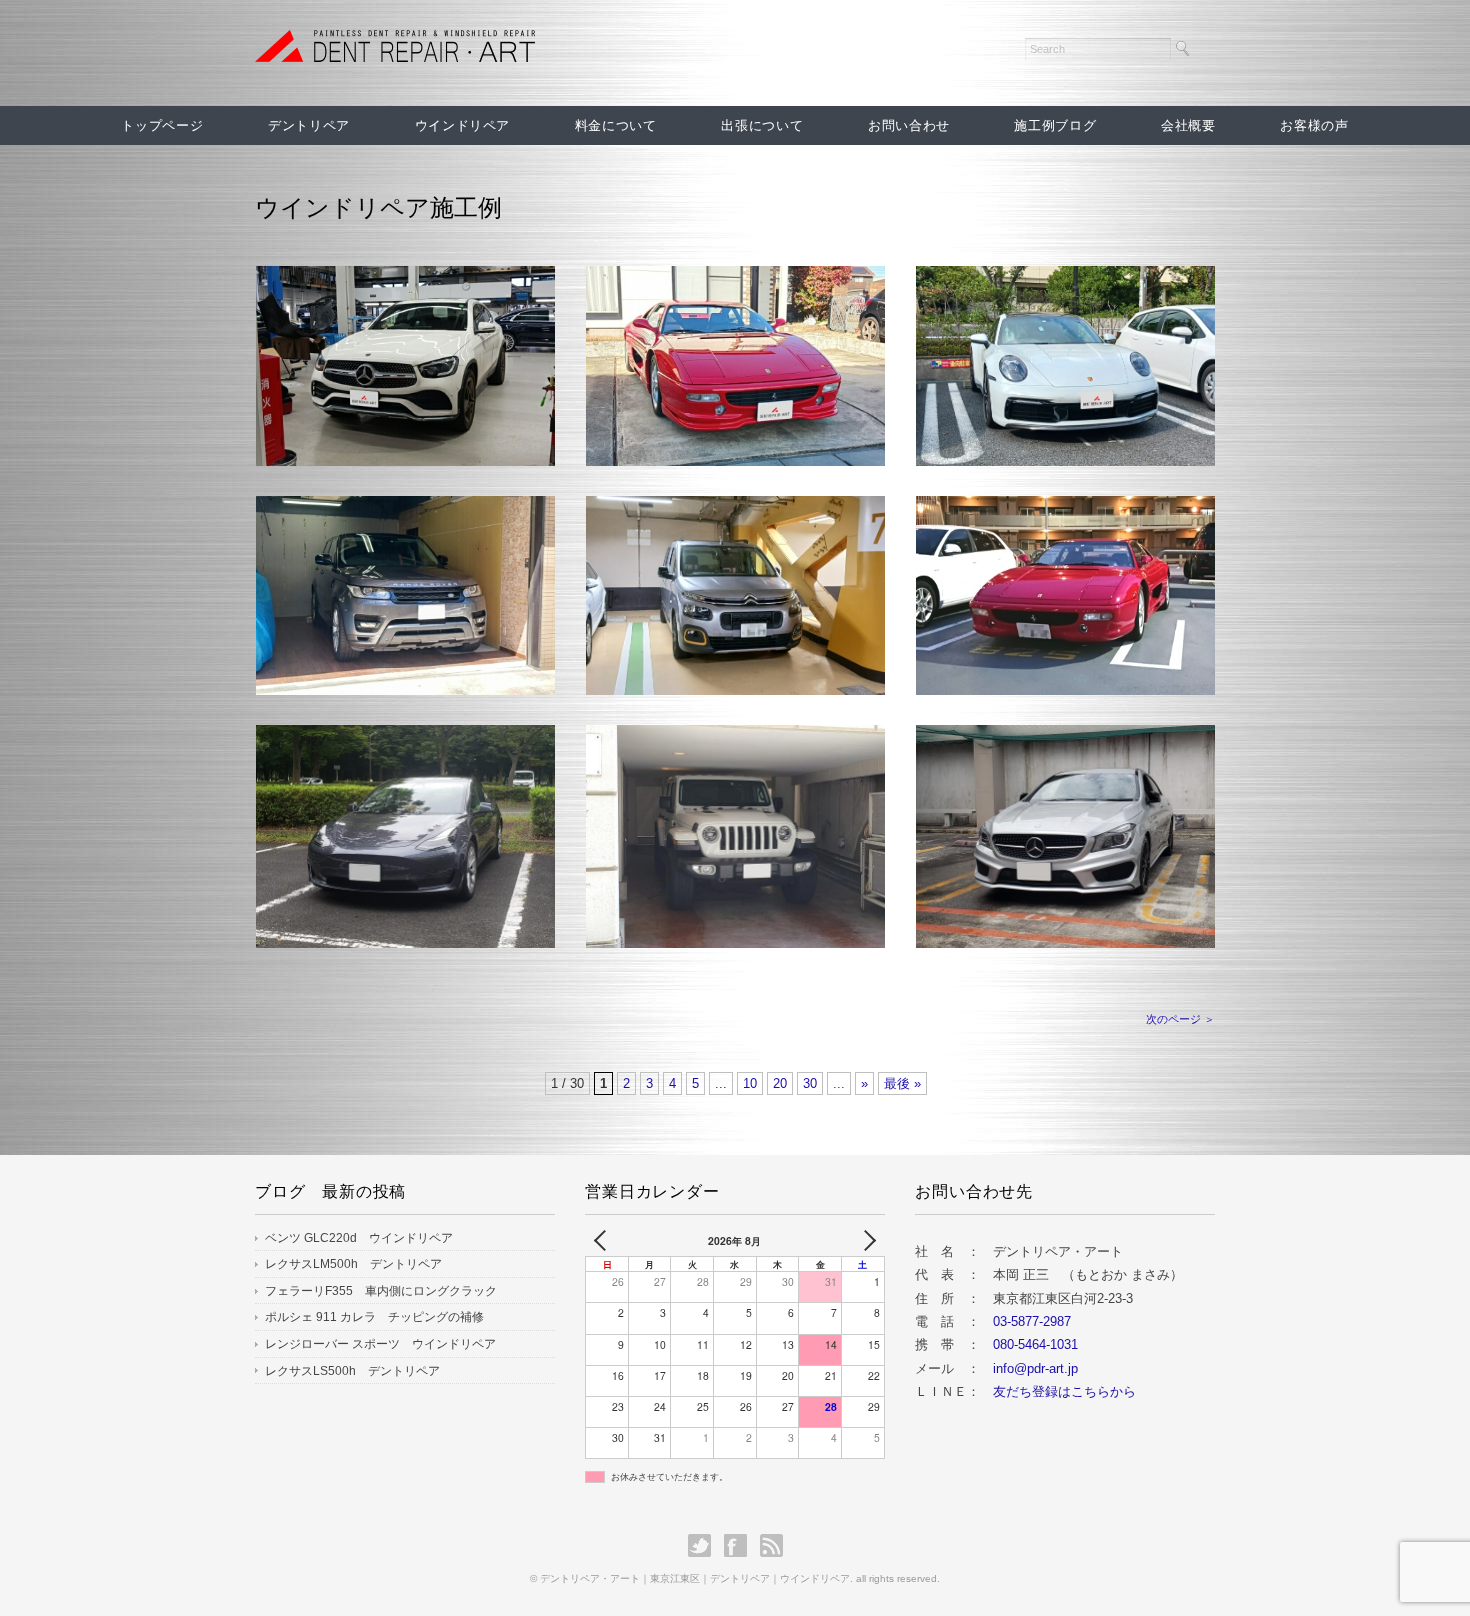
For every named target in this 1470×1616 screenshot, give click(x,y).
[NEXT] (866, 1240)
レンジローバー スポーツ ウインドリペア (380, 1344)
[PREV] (604, 1240)
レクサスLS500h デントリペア (352, 1371)
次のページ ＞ (1180, 1019)
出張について (762, 125)
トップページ (162, 125)
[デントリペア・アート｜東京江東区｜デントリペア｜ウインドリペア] (395, 46)
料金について (616, 125)
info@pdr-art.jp (1035, 1368)
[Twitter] (704, 1545)
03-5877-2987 (1032, 1321)
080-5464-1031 (1035, 1344)
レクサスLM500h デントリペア (353, 1264)
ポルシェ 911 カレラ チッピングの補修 (374, 1317)
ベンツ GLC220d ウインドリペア (359, 1238)
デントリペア (309, 125)
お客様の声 (1314, 125)
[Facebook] (740, 1545)
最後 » (902, 1083)
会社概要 (1188, 125)
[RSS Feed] (771, 1545)
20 (780, 1083)
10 (750, 1083)
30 (810, 1083)
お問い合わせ (909, 125)
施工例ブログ (1055, 125)
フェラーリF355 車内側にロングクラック (381, 1291)
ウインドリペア (463, 125)
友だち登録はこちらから (1064, 1391)
